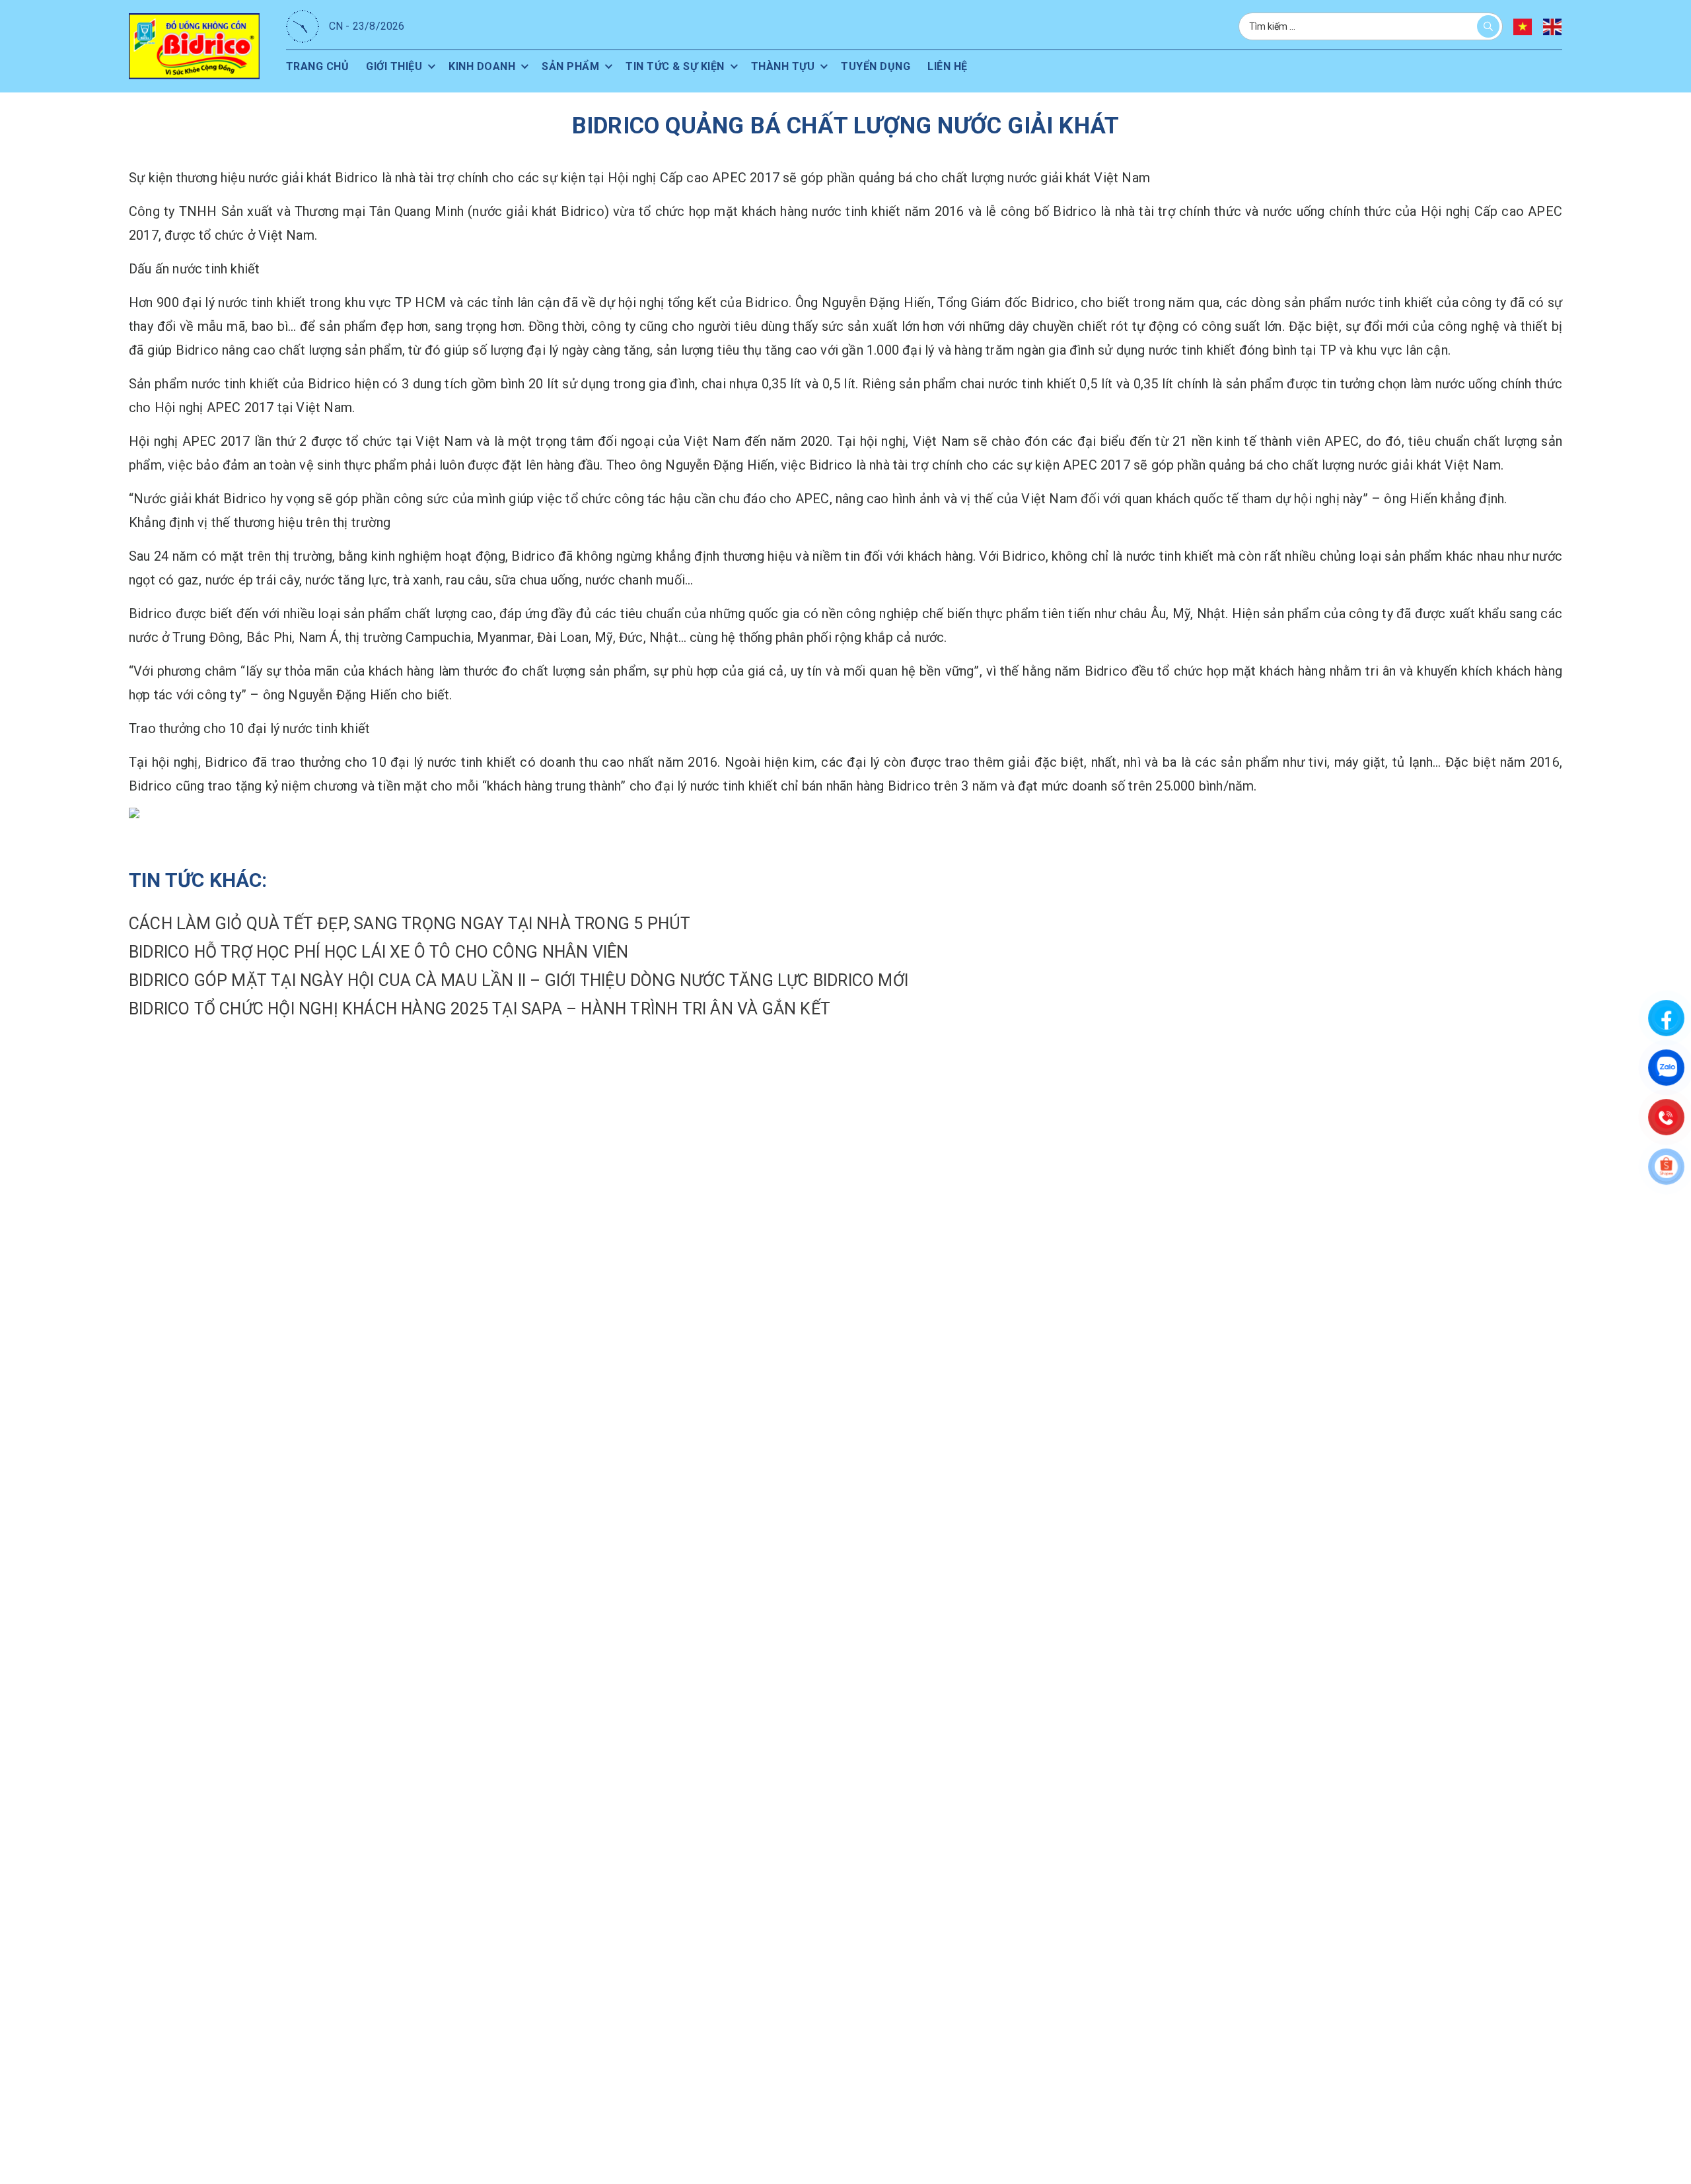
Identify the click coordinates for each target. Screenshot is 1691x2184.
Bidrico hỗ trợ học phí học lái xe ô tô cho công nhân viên (378, 952)
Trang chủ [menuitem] (318, 66)
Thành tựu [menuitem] (783, 66)
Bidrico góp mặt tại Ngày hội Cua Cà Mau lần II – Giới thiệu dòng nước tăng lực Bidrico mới (519, 980)
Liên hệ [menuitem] (948, 66)
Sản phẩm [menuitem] (570, 66)
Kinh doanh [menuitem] (482, 66)
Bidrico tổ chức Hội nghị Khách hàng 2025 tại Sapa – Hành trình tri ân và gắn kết (480, 1009)
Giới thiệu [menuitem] (394, 66)
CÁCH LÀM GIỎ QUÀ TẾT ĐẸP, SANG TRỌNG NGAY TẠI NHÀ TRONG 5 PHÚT (410, 924)
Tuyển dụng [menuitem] (876, 66)
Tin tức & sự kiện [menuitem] (675, 66)
